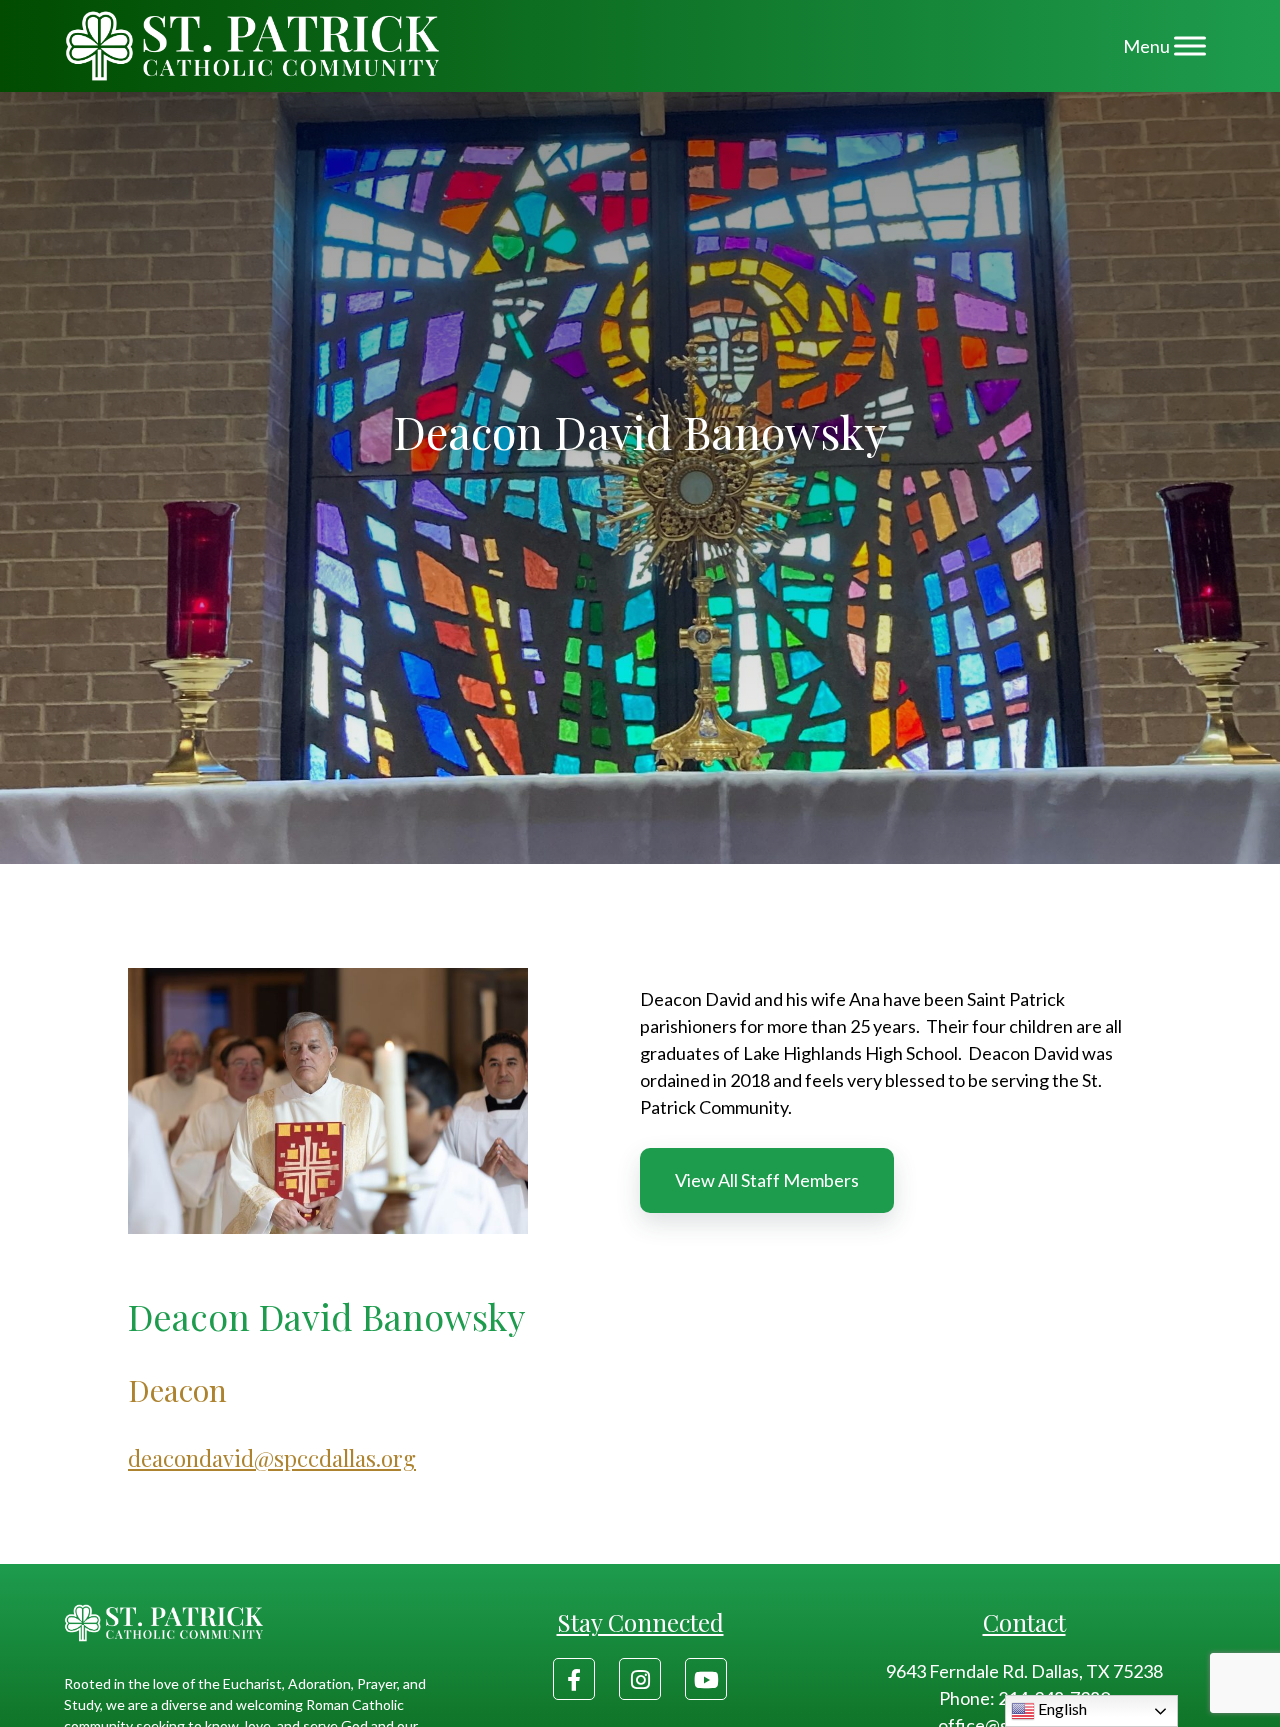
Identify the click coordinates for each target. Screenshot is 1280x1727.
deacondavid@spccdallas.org (272, 1458)
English (1061, 1708)
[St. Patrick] (252, 46)
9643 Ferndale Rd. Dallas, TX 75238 (1024, 1671)
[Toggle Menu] (1190, 45)
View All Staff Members (767, 1180)
